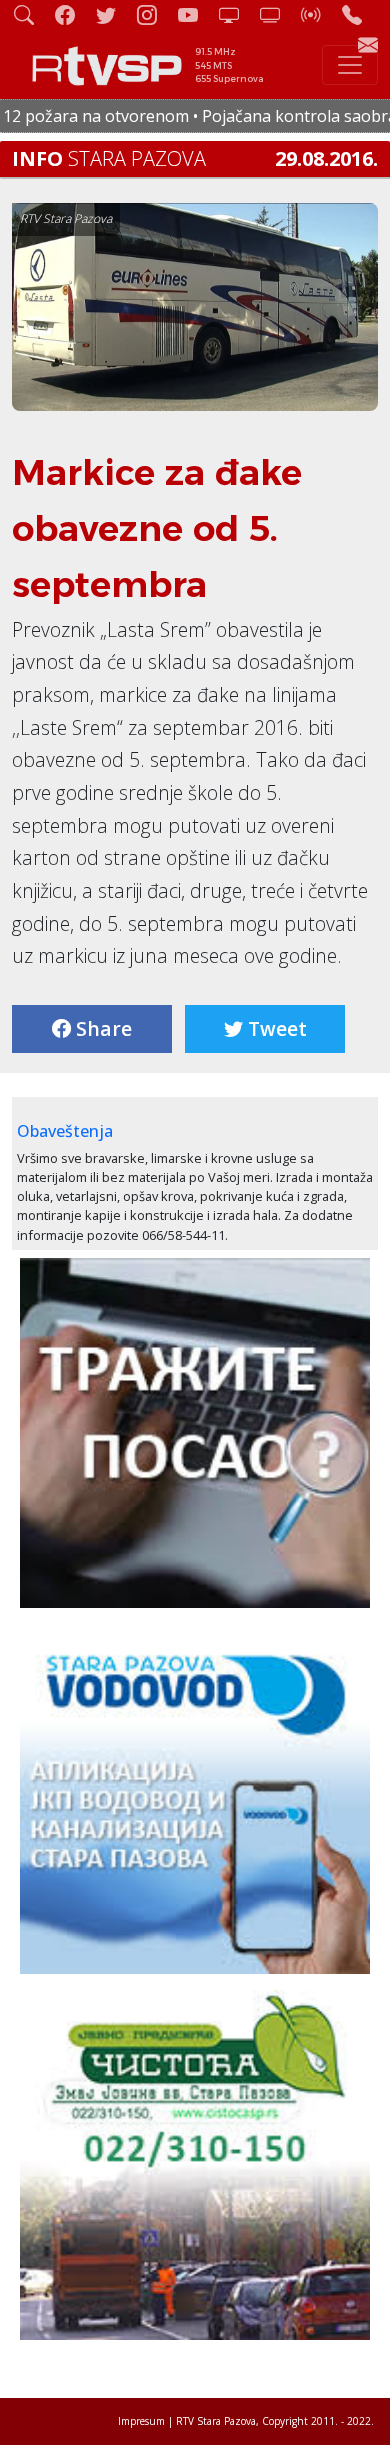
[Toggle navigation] (350, 65)
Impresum (141, 2421)
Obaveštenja (65, 1131)
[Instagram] (155, 14)
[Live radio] (319, 14)
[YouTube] (196, 14)
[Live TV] (237, 14)
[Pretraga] (32, 14)
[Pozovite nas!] (360, 14)
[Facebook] (73, 14)
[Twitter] (114, 14)
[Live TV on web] (278, 14)
